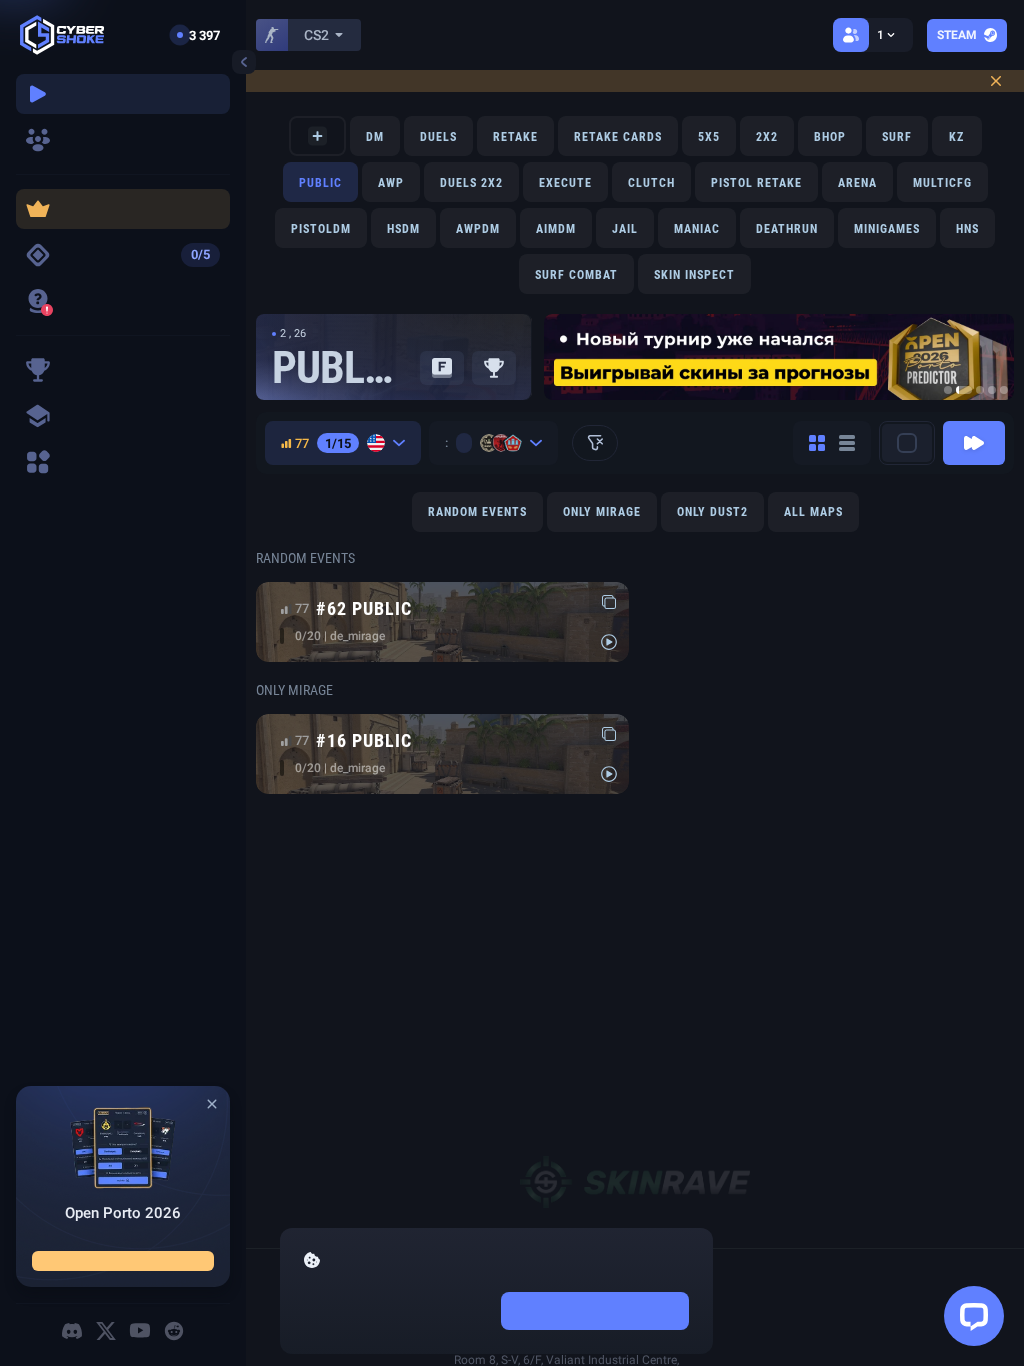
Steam (957, 35)
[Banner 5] (1004, 390)
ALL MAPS (813, 512)
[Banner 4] (992, 390)
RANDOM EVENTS (477, 512)
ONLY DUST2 (712, 512)
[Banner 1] (948, 390)
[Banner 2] (964, 390)
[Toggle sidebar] (244, 62)
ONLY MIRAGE (602, 512)
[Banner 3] (980, 390)
